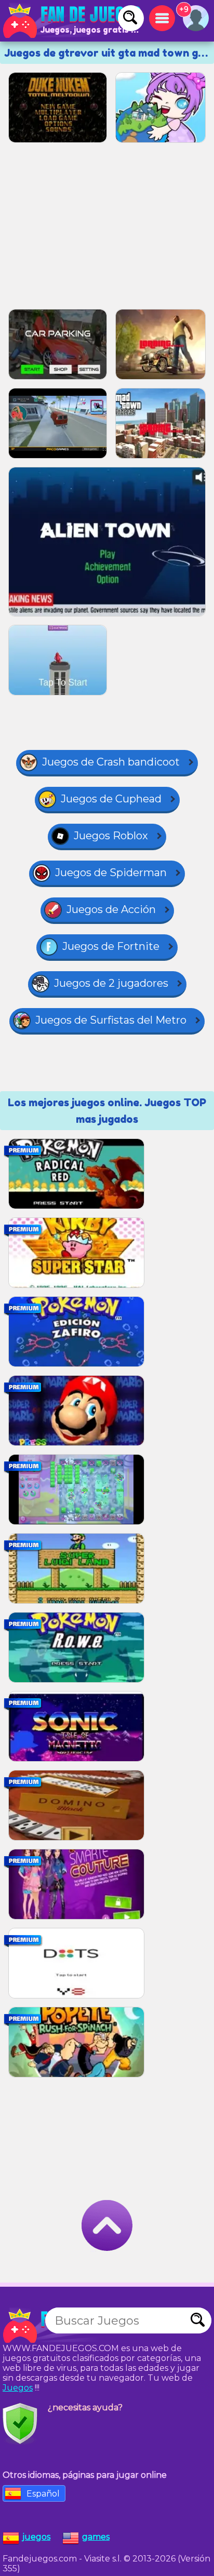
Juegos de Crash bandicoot (111, 762)
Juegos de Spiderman (111, 873)
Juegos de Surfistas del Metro (111, 1020)
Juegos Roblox (111, 836)
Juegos (18, 2388)
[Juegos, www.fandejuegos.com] (73, 21)
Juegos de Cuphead (111, 799)
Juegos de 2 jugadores (111, 983)
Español (43, 2494)
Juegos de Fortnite (111, 946)
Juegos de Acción (111, 909)
